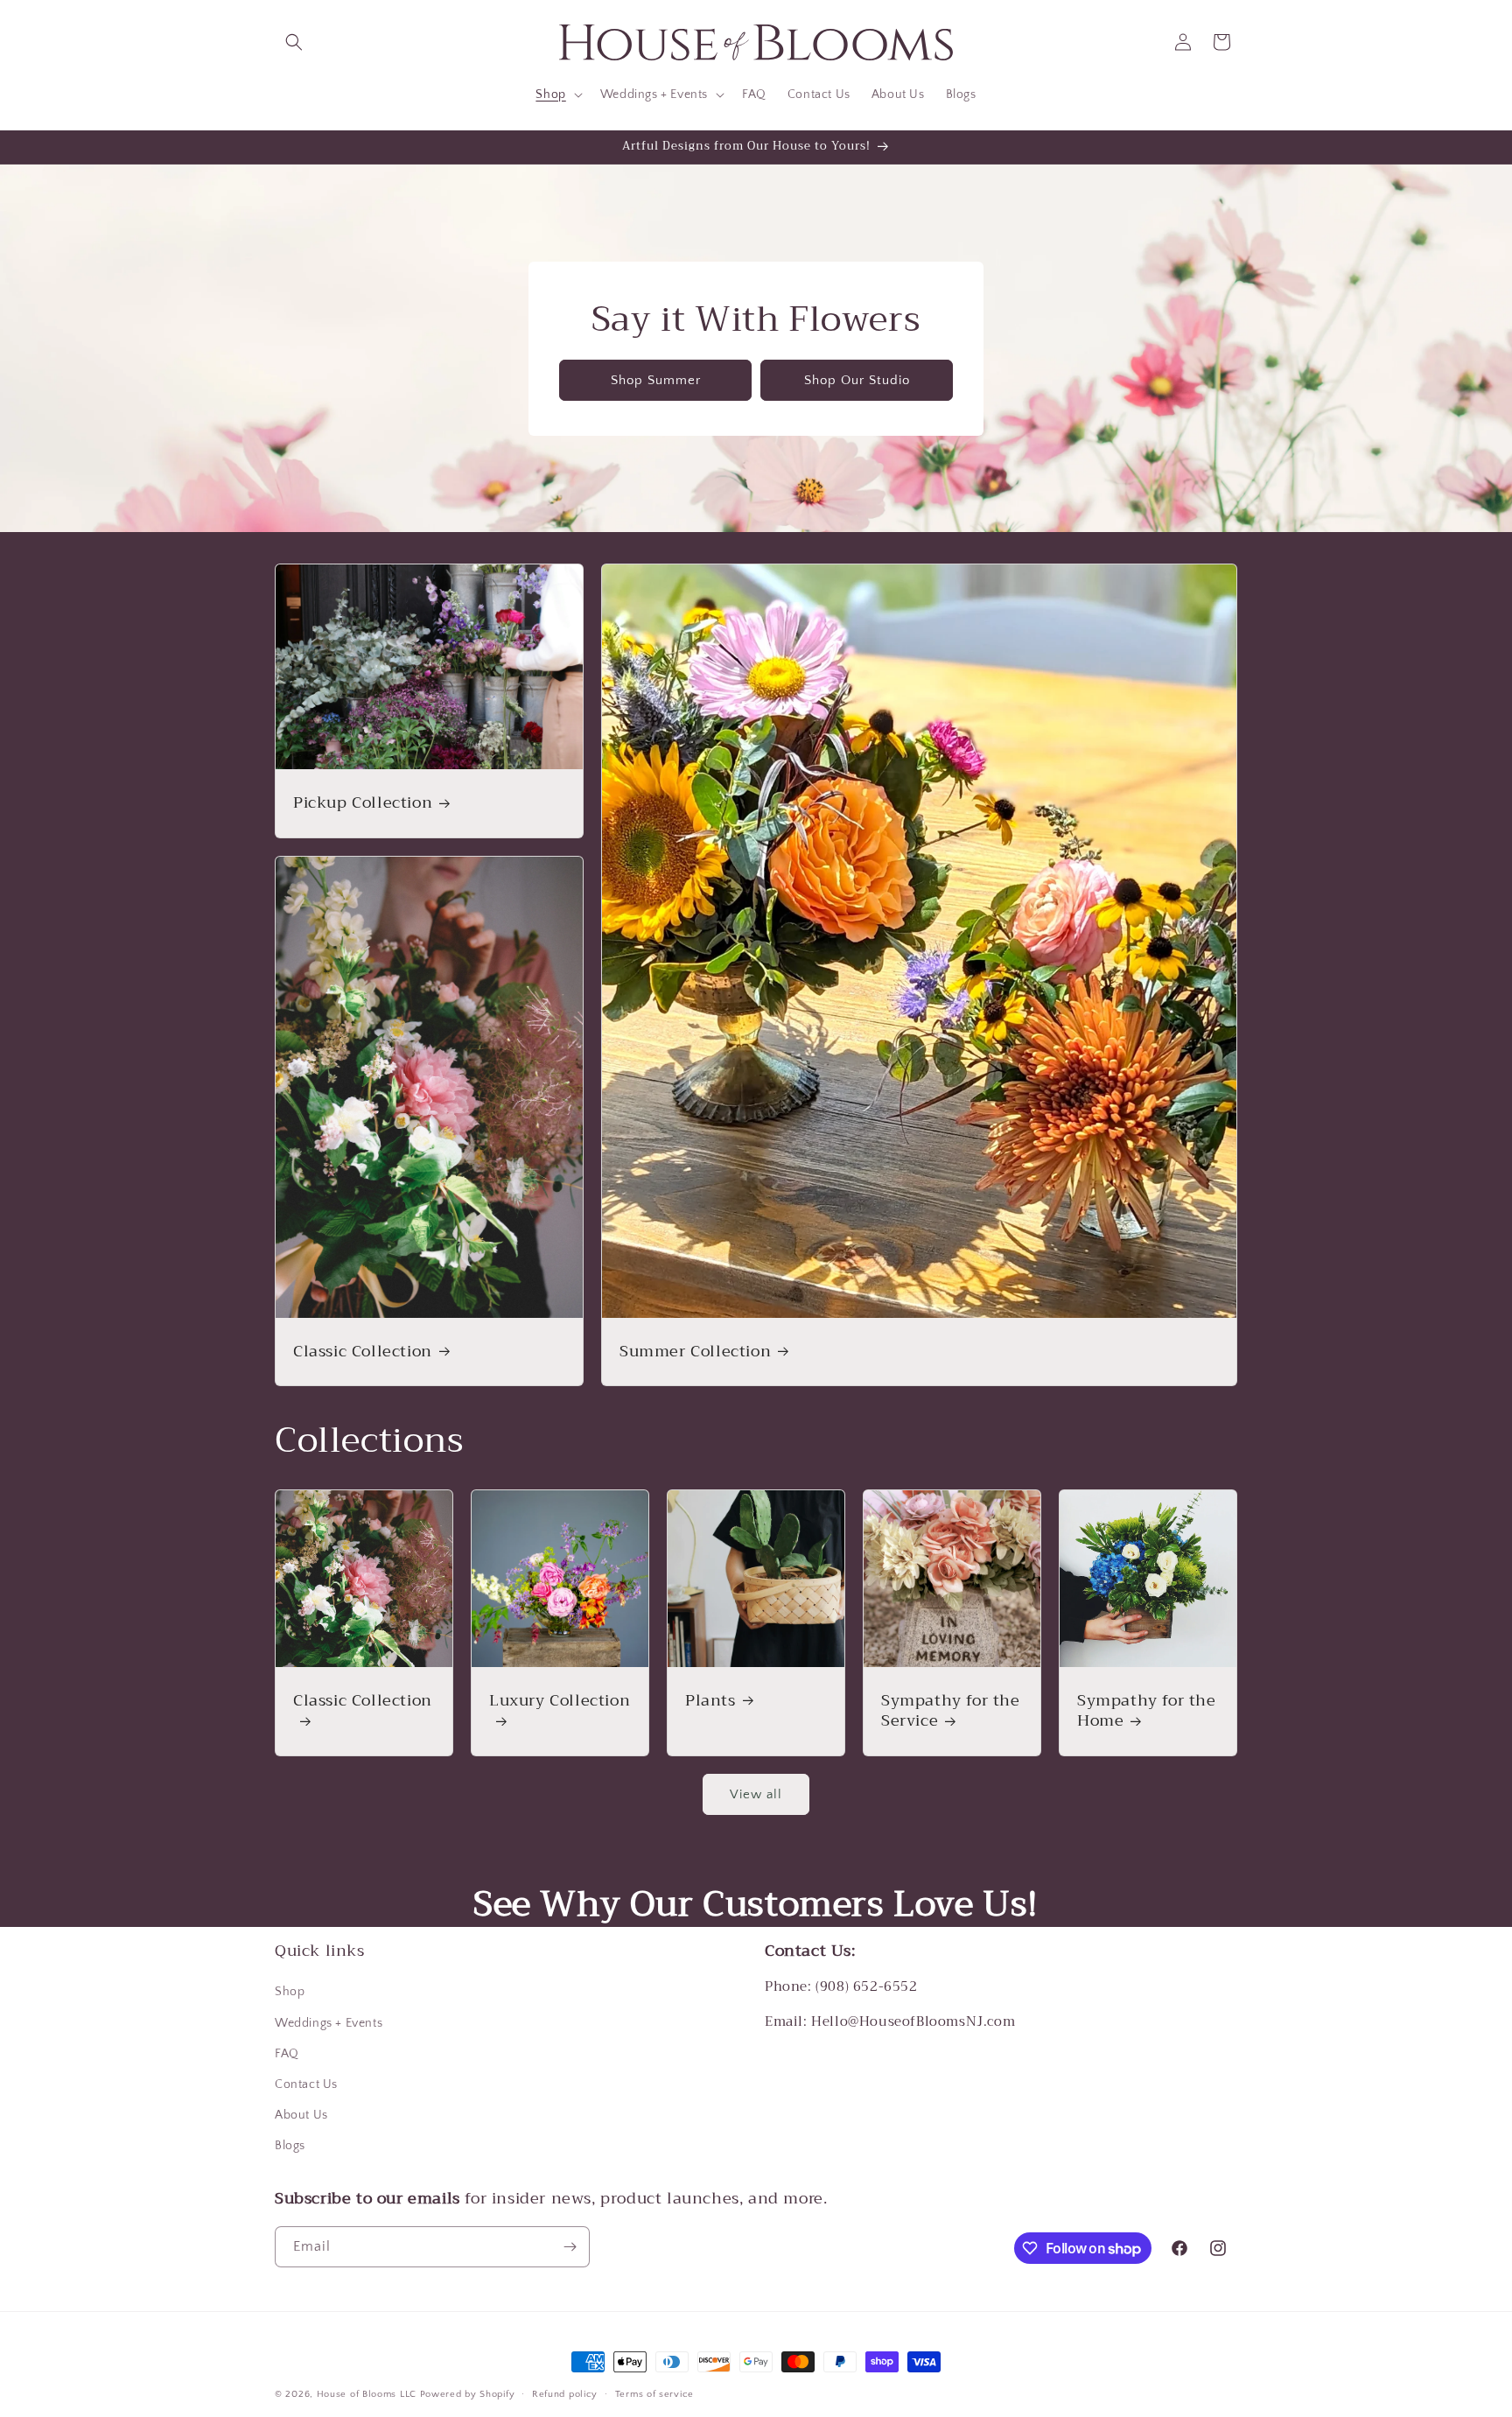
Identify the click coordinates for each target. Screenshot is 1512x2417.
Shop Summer (656, 379)
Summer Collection (695, 1352)
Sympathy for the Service (951, 1711)
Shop (290, 1992)
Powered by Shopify (468, 2394)
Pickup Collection (363, 803)
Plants (710, 1701)
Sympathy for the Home (1147, 1711)
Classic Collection (363, 1352)
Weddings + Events (329, 2023)
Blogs (290, 2146)
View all (756, 1794)
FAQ (287, 2054)
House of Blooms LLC (367, 2394)
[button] (294, 42)
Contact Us (306, 2084)
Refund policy (565, 2394)
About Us (301, 2115)
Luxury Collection (560, 1702)
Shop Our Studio (857, 379)
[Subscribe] (570, 2247)
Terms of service (654, 2394)
